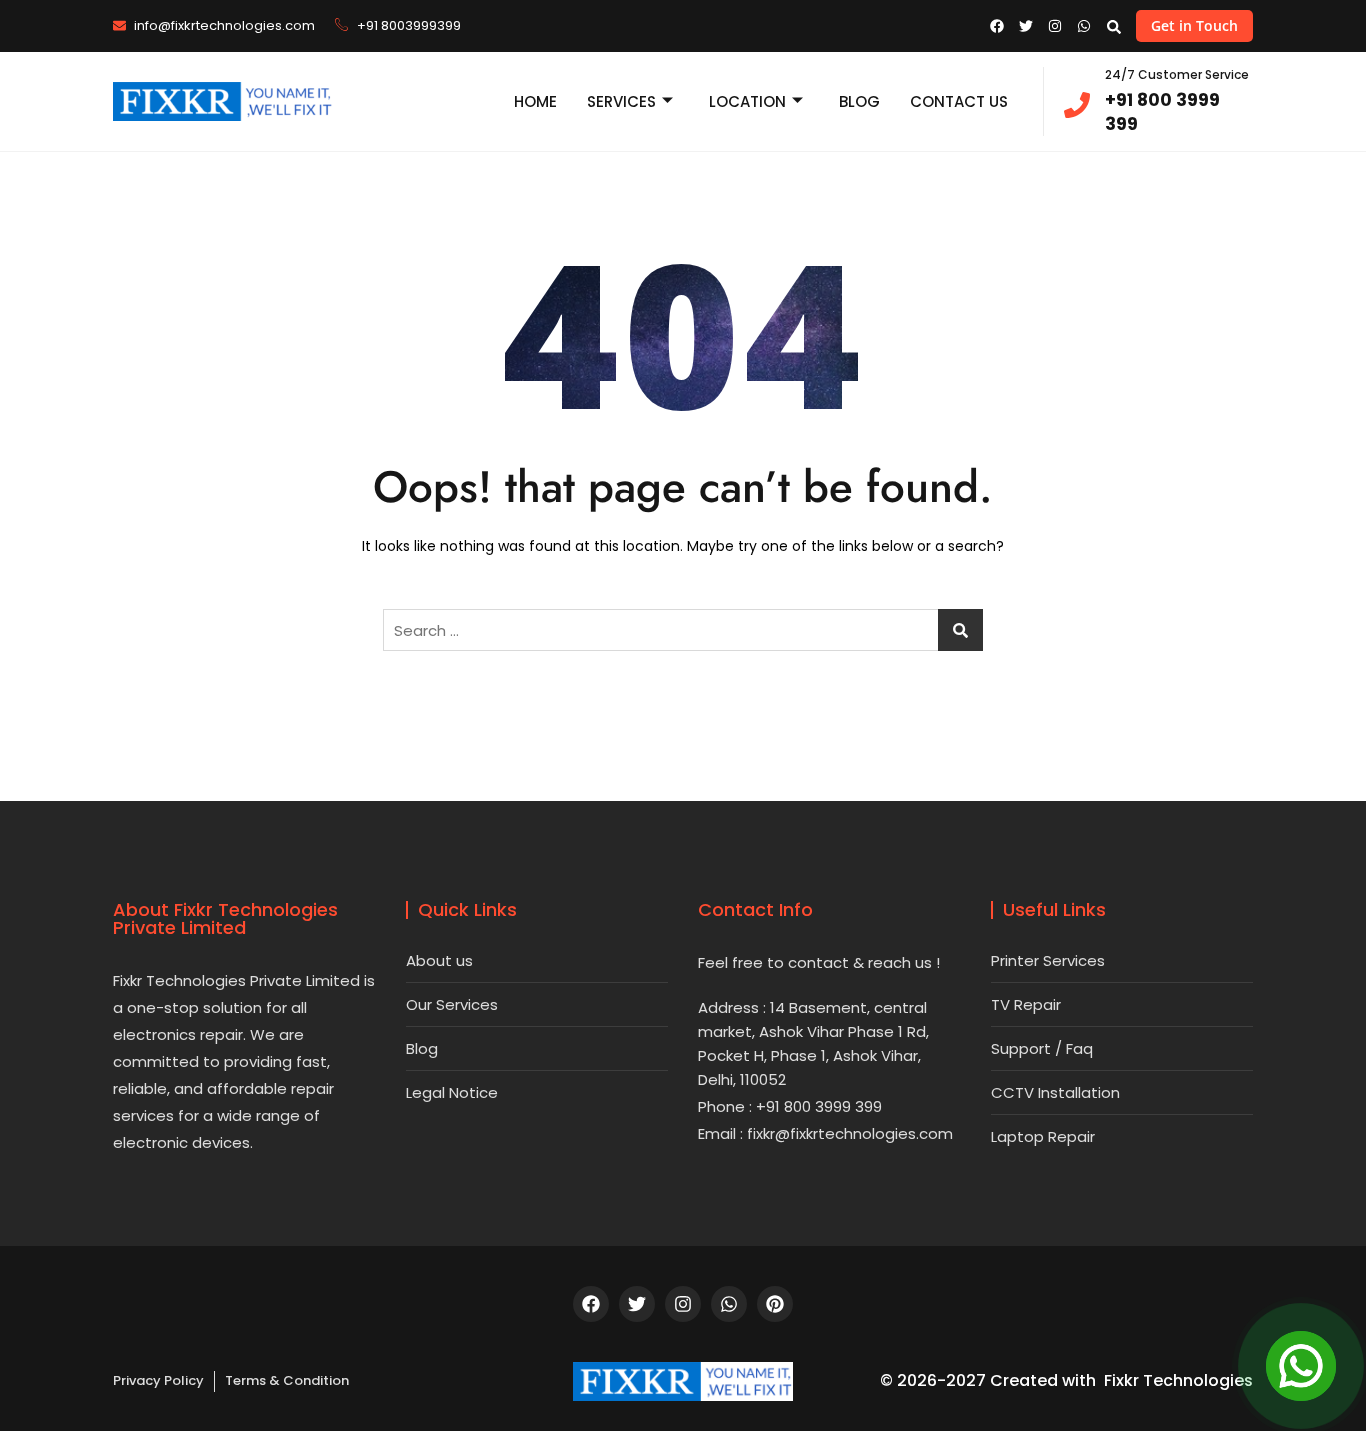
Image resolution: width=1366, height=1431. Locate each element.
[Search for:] (683, 630)
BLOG (859, 101)
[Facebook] (591, 1304)
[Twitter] (637, 1304)
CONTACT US (959, 101)
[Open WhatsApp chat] (1301, 1366)
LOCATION (747, 101)
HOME (535, 101)
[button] (1113, 26)
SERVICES (621, 101)
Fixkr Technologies (1178, 1380)
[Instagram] (683, 1304)
